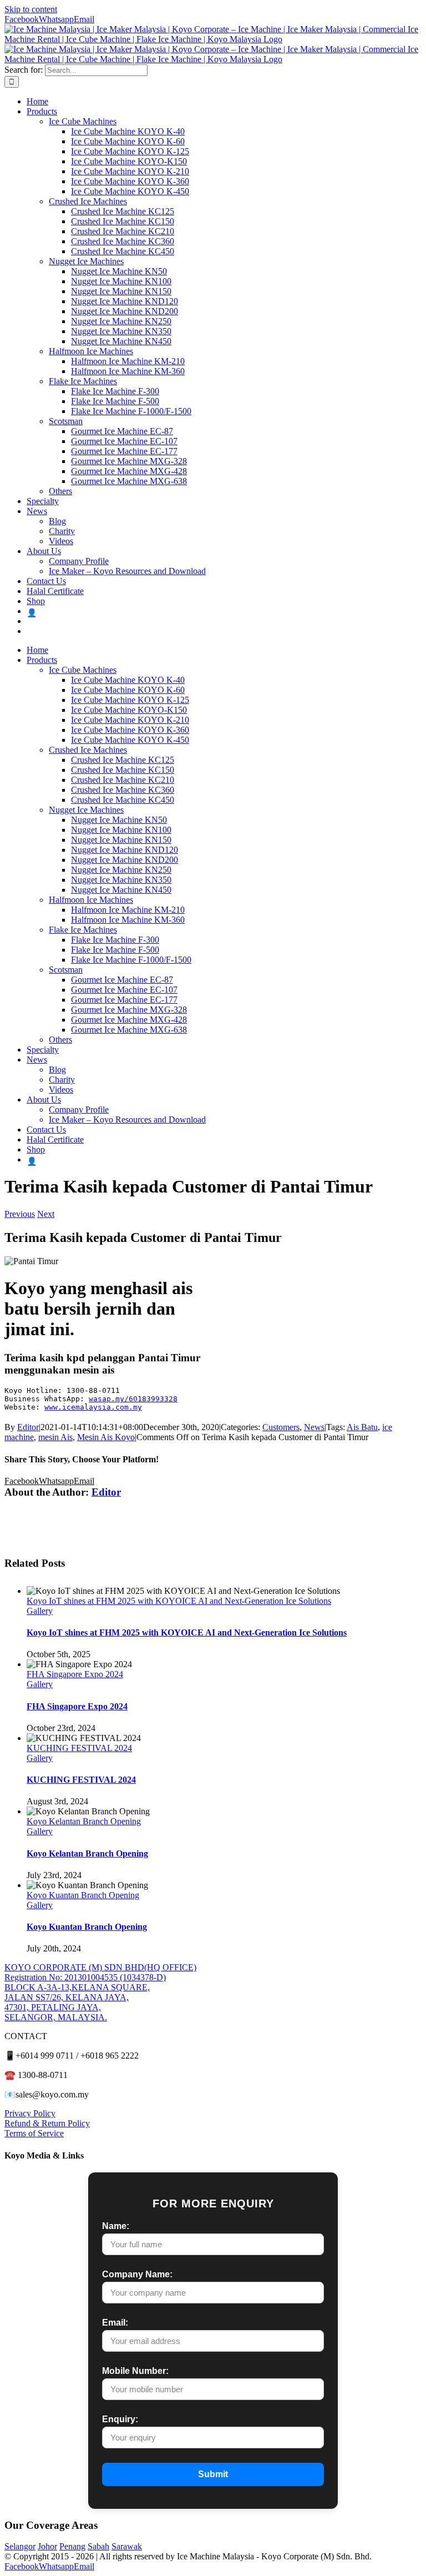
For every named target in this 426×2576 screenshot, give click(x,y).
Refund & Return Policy (47, 2123)
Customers (281, 1427)
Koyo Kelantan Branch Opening (84, 1821)
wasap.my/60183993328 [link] (133, 1399)
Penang (72, 2546)
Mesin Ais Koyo (106, 1437)
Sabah (98, 2546)
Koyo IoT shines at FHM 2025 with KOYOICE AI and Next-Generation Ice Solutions (179, 1601)
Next (46, 1214)
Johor (47, 2546)
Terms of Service (34, 2133)
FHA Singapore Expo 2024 (75, 1674)
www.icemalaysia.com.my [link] (93, 1407)
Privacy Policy (30, 2113)
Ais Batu (362, 1427)
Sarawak (127, 2546)
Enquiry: (120, 2419)
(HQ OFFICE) (170, 1967)
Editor (28, 1427)
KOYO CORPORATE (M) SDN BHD (74, 1967)
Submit (213, 2474)
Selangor (20, 2546)
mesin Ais (55, 1437)
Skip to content (31, 9)
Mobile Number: (135, 2371)
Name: (116, 2226)
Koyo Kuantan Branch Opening (83, 1895)
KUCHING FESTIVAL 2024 (79, 1748)
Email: (115, 2323)
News (314, 1427)
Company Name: (137, 2274)
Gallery (40, 1611)
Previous (20, 1214)
